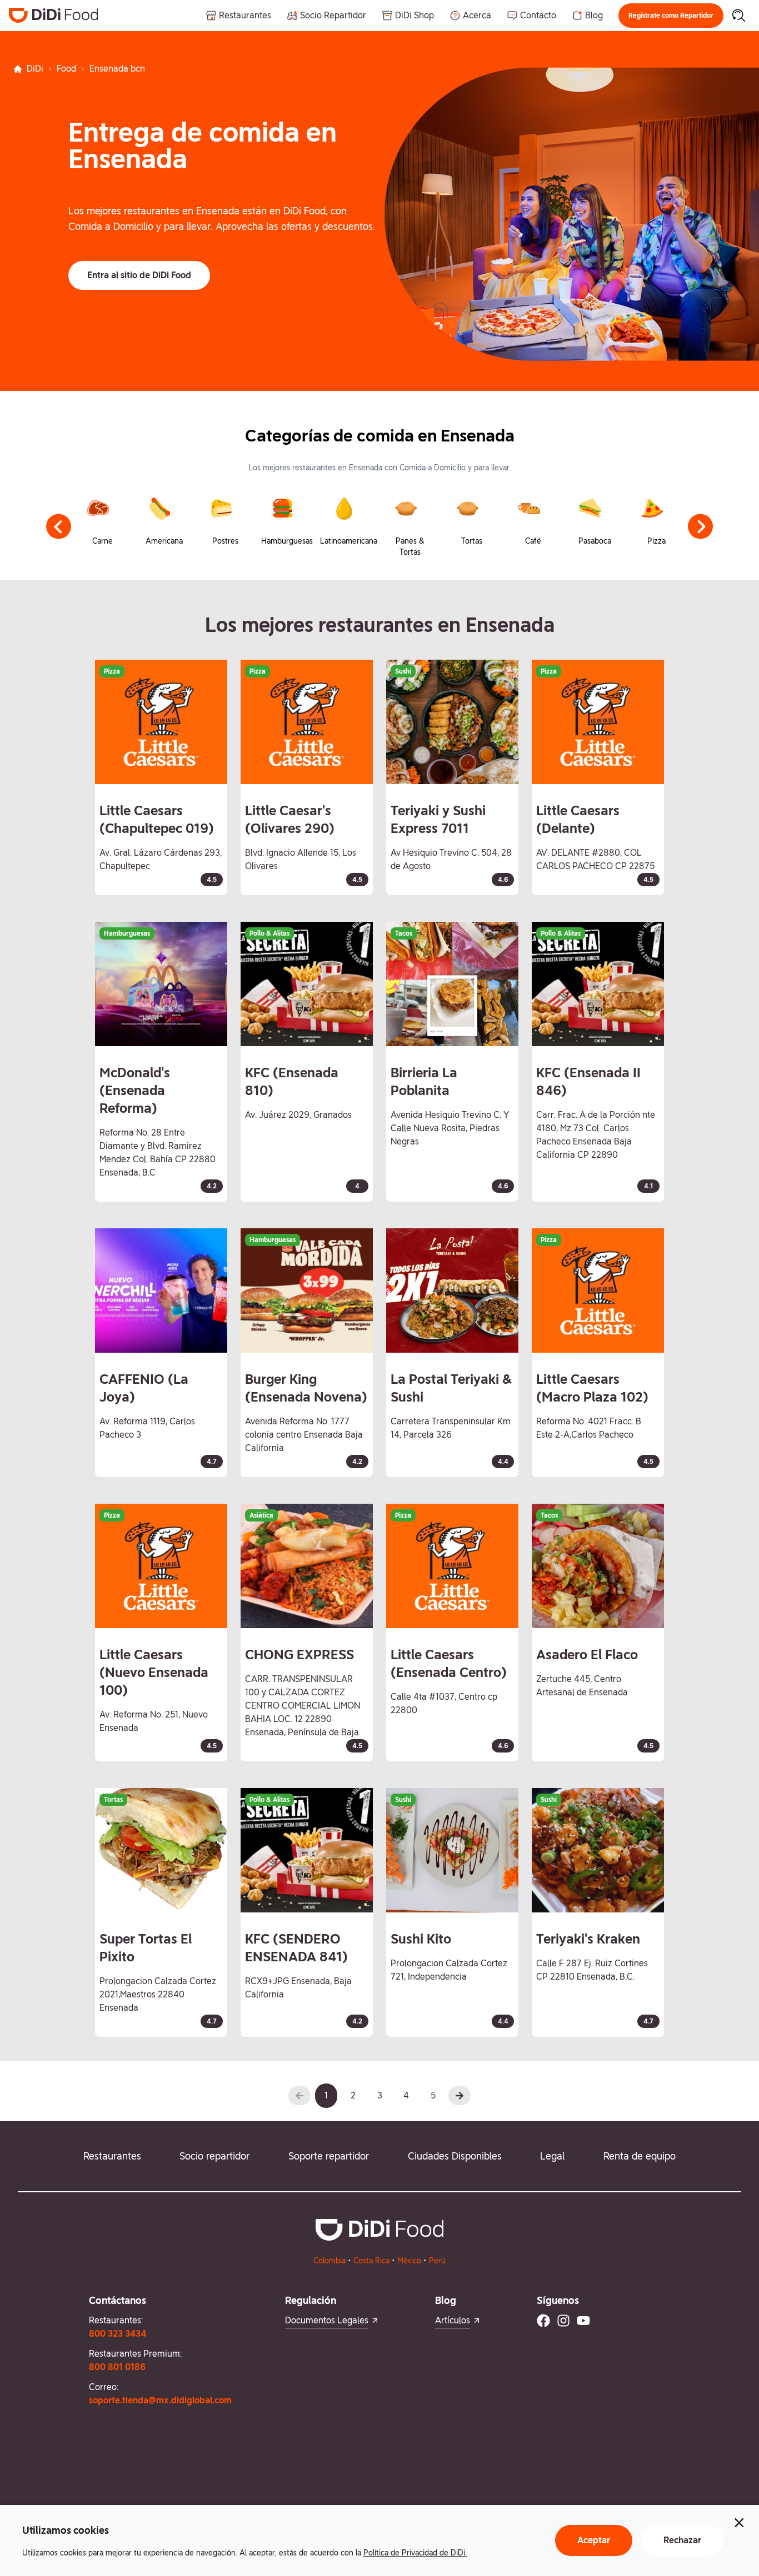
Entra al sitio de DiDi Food (139, 275)
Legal (552, 2156)
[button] (671, 16)
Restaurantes (112, 2156)
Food (66, 69)
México (409, 2261)
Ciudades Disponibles (455, 2156)
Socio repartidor (214, 2156)
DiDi (35, 69)
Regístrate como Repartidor (671, 16)
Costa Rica (371, 2261)
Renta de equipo (640, 2156)
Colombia (329, 2261)
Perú (437, 2261)
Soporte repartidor (329, 2156)
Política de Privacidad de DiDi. (415, 2553)
